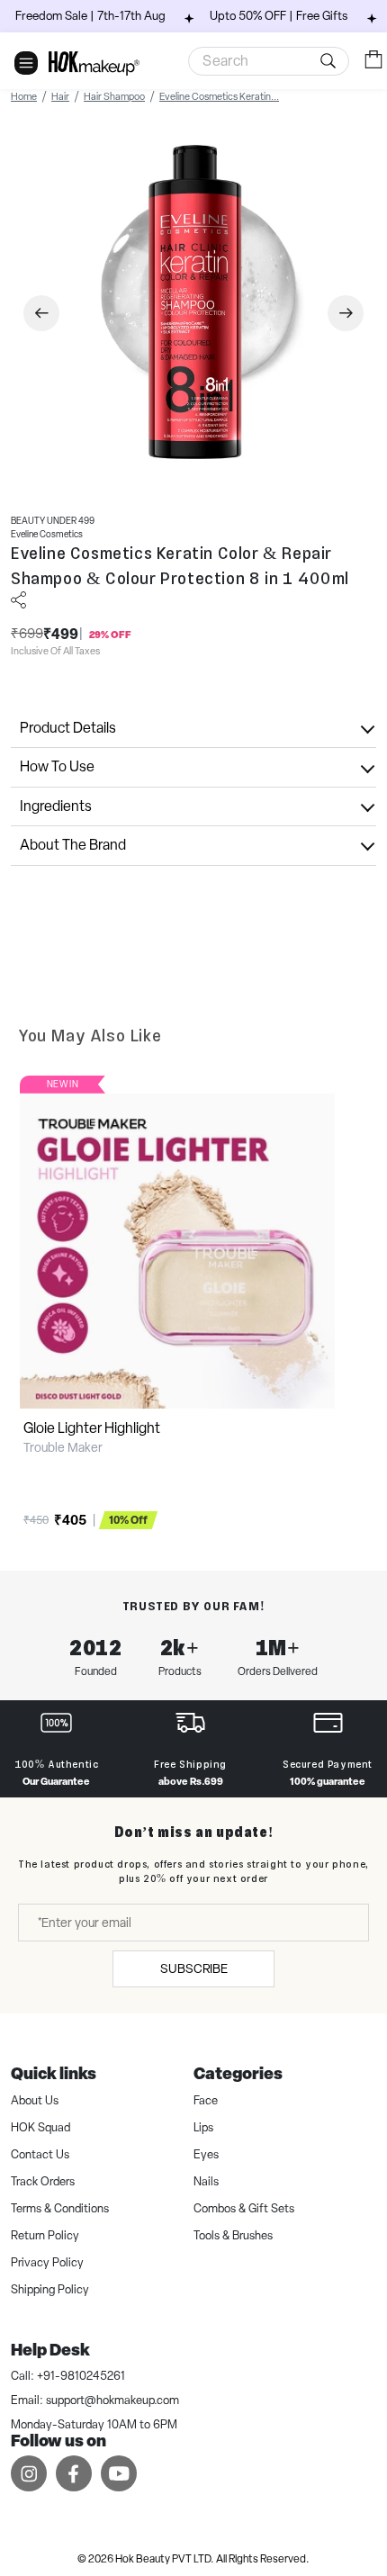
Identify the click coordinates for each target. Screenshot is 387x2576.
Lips (203, 2127)
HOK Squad (40, 2127)
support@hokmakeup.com (112, 2400)
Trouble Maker (63, 1447)
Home (24, 96)
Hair (60, 96)
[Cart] (373, 60)
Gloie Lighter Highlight (92, 1428)
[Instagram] (29, 2473)
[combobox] (269, 61)
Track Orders (43, 2181)
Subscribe (194, 1968)
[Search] (269, 61)
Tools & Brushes (233, 2235)
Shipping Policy (50, 2289)
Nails (206, 2181)
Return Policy (45, 2235)
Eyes (206, 2154)
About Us (35, 2100)
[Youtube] (119, 2473)
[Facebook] (74, 2473)
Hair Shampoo (114, 96)
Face (206, 2100)
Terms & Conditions (60, 2208)
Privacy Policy (47, 2262)
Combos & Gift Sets (244, 2208)
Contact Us (40, 2154)
